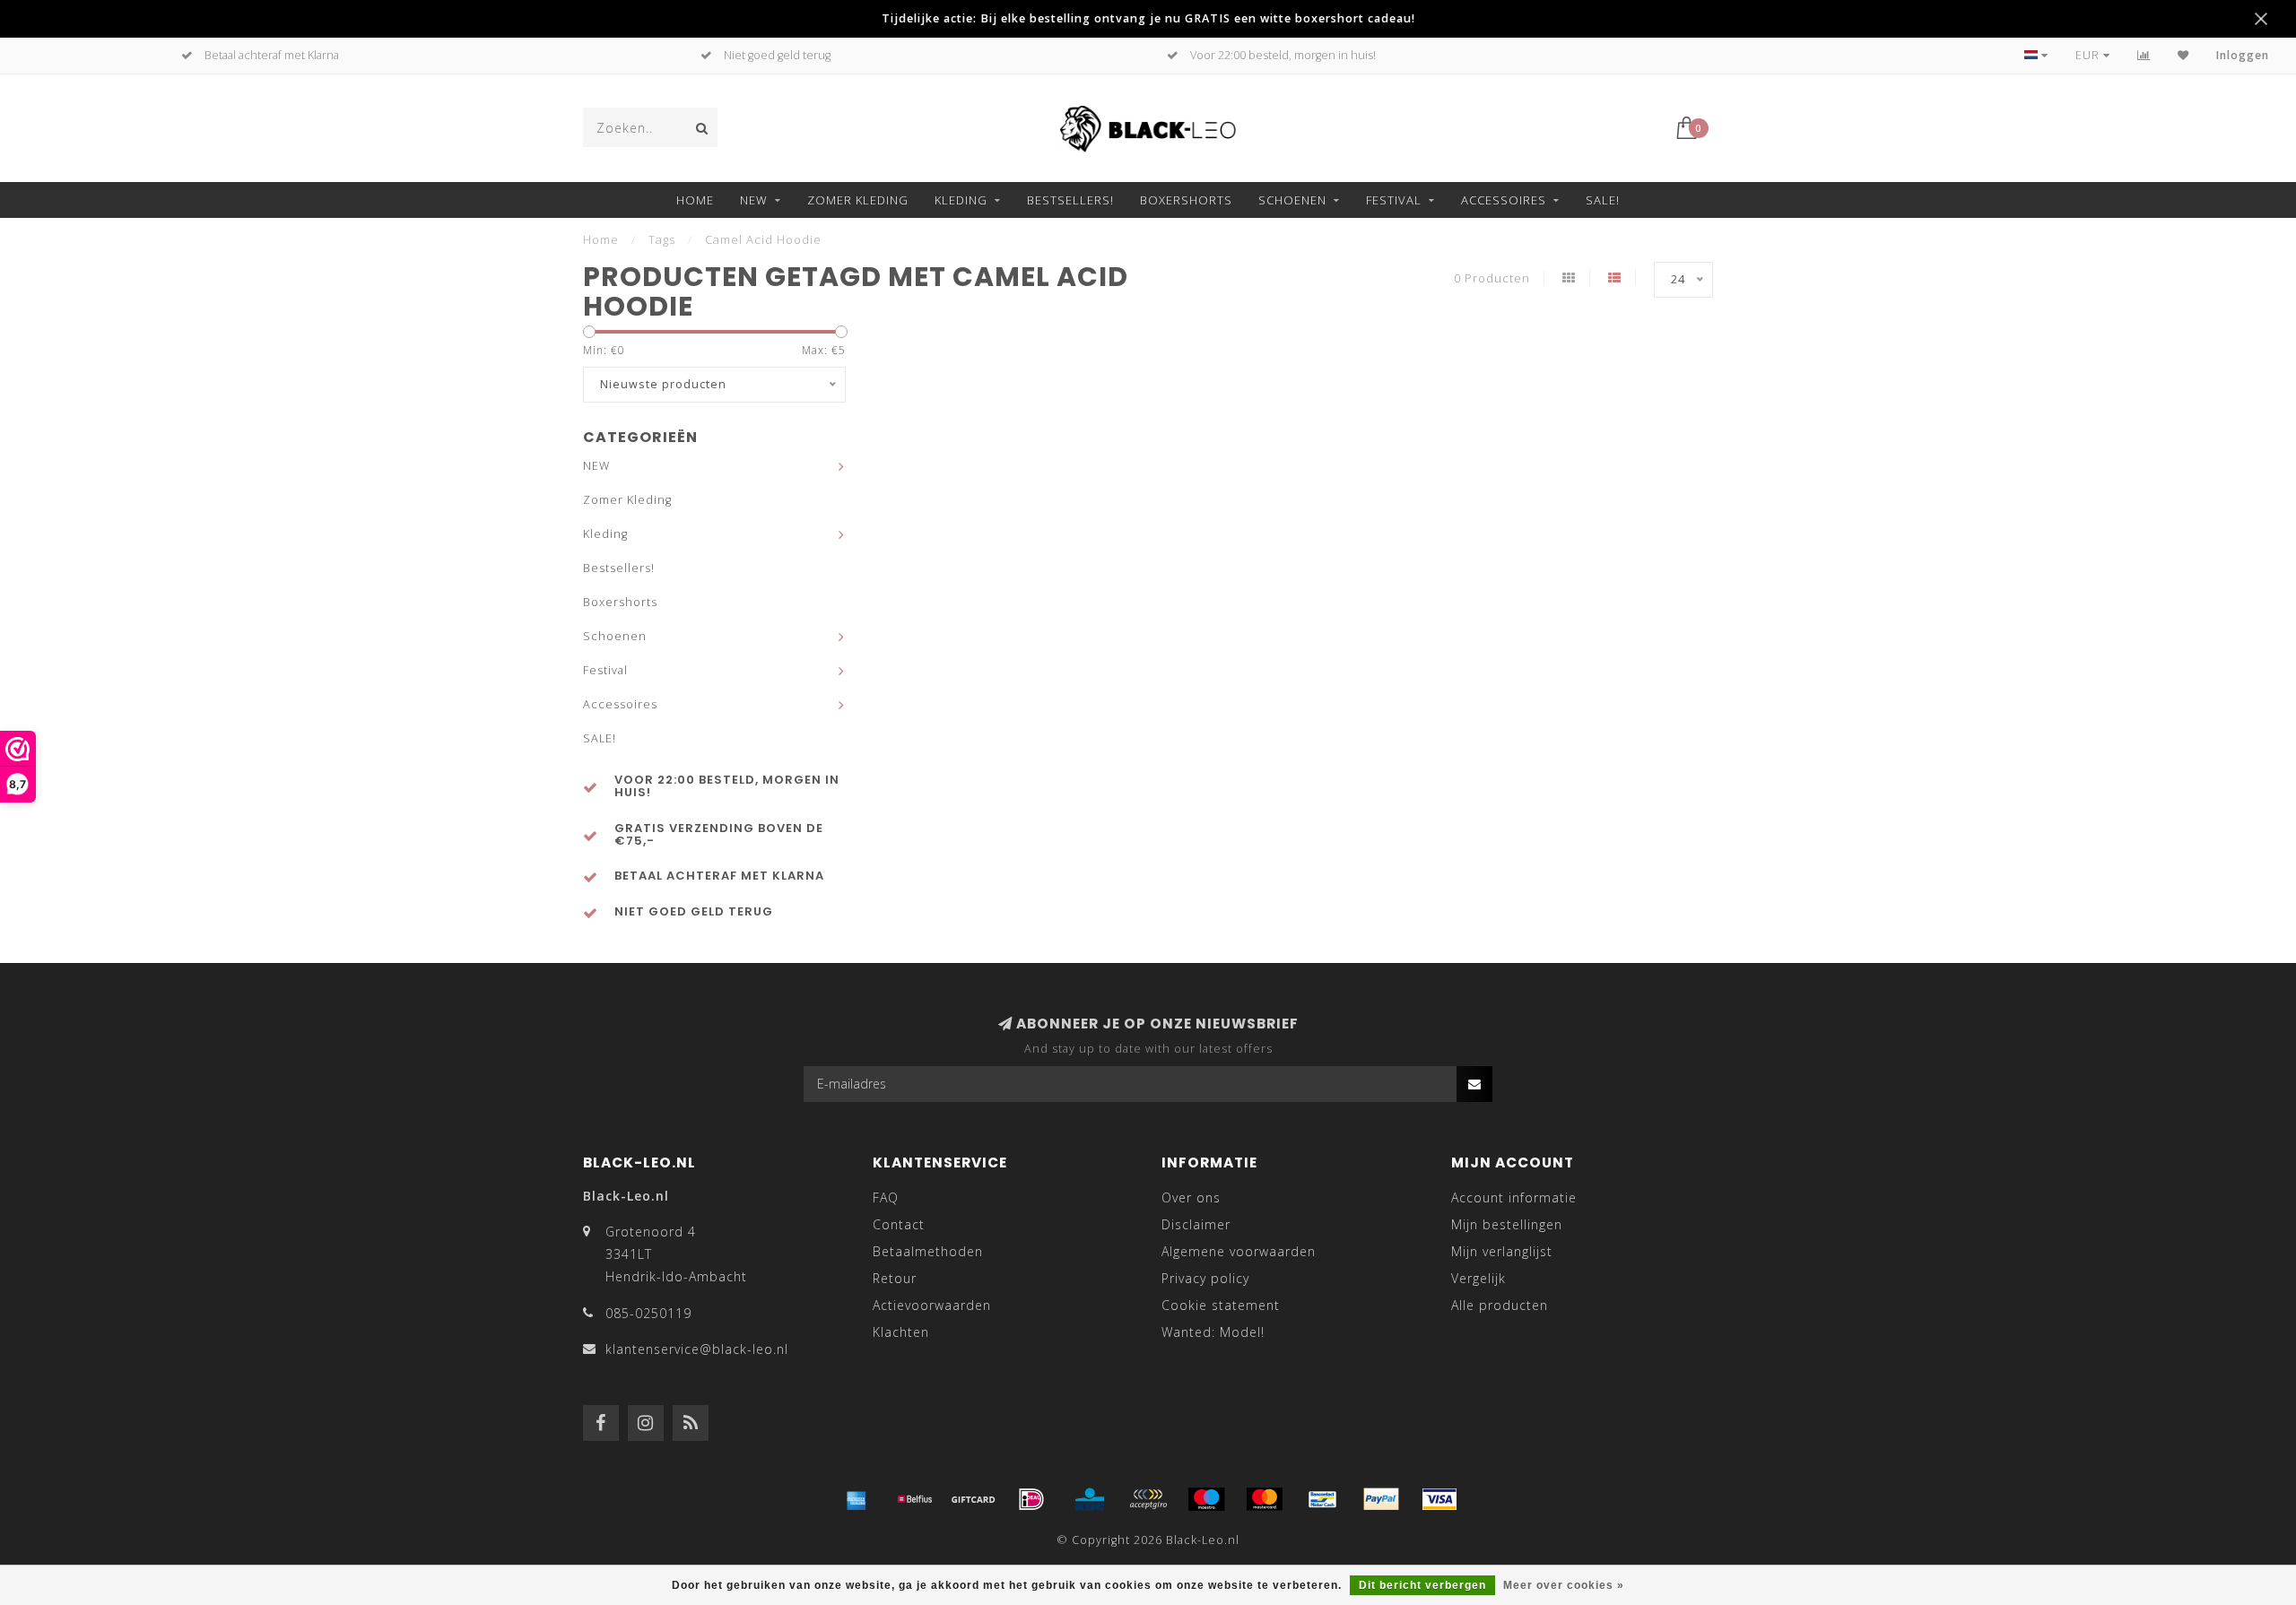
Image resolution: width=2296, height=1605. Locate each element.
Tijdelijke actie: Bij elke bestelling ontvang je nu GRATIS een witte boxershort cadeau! (1148, 18)
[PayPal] (1381, 1499)
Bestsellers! (1070, 200)
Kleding (961, 200)
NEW (754, 200)
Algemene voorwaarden (1239, 1251)
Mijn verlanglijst (1502, 1251)
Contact (899, 1224)
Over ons (1191, 1197)
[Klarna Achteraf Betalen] (1148, 1499)
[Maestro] (1206, 1499)
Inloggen (2243, 55)
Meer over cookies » (1564, 1585)
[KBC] (1090, 1499)
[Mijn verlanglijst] (2183, 55)
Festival (1394, 200)
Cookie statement (1221, 1305)
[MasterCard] (1265, 1499)
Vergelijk (1478, 1278)
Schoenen (1292, 200)
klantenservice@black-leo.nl (697, 1349)
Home (695, 200)
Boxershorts (1186, 200)
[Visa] (1439, 1499)
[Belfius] (915, 1499)
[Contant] (973, 1499)
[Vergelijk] (2144, 55)
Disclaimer (1196, 1224)
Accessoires (1504, 200)
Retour (895, 1278)
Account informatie (1514, 1197)
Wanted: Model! (1213, 1332)
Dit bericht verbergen (1422, 1585)
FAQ (886, 1197)
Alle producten (1500, 1305)
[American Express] (857, 1499)
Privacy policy (1205, 1278)
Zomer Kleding (858, 200)
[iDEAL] (1031, 1499)
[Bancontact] (1323, 1499)
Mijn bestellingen (1507, 1224)
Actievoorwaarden (932, 1305)
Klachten (901, 1332)
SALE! (1603, 200)
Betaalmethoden (928, 1251)
